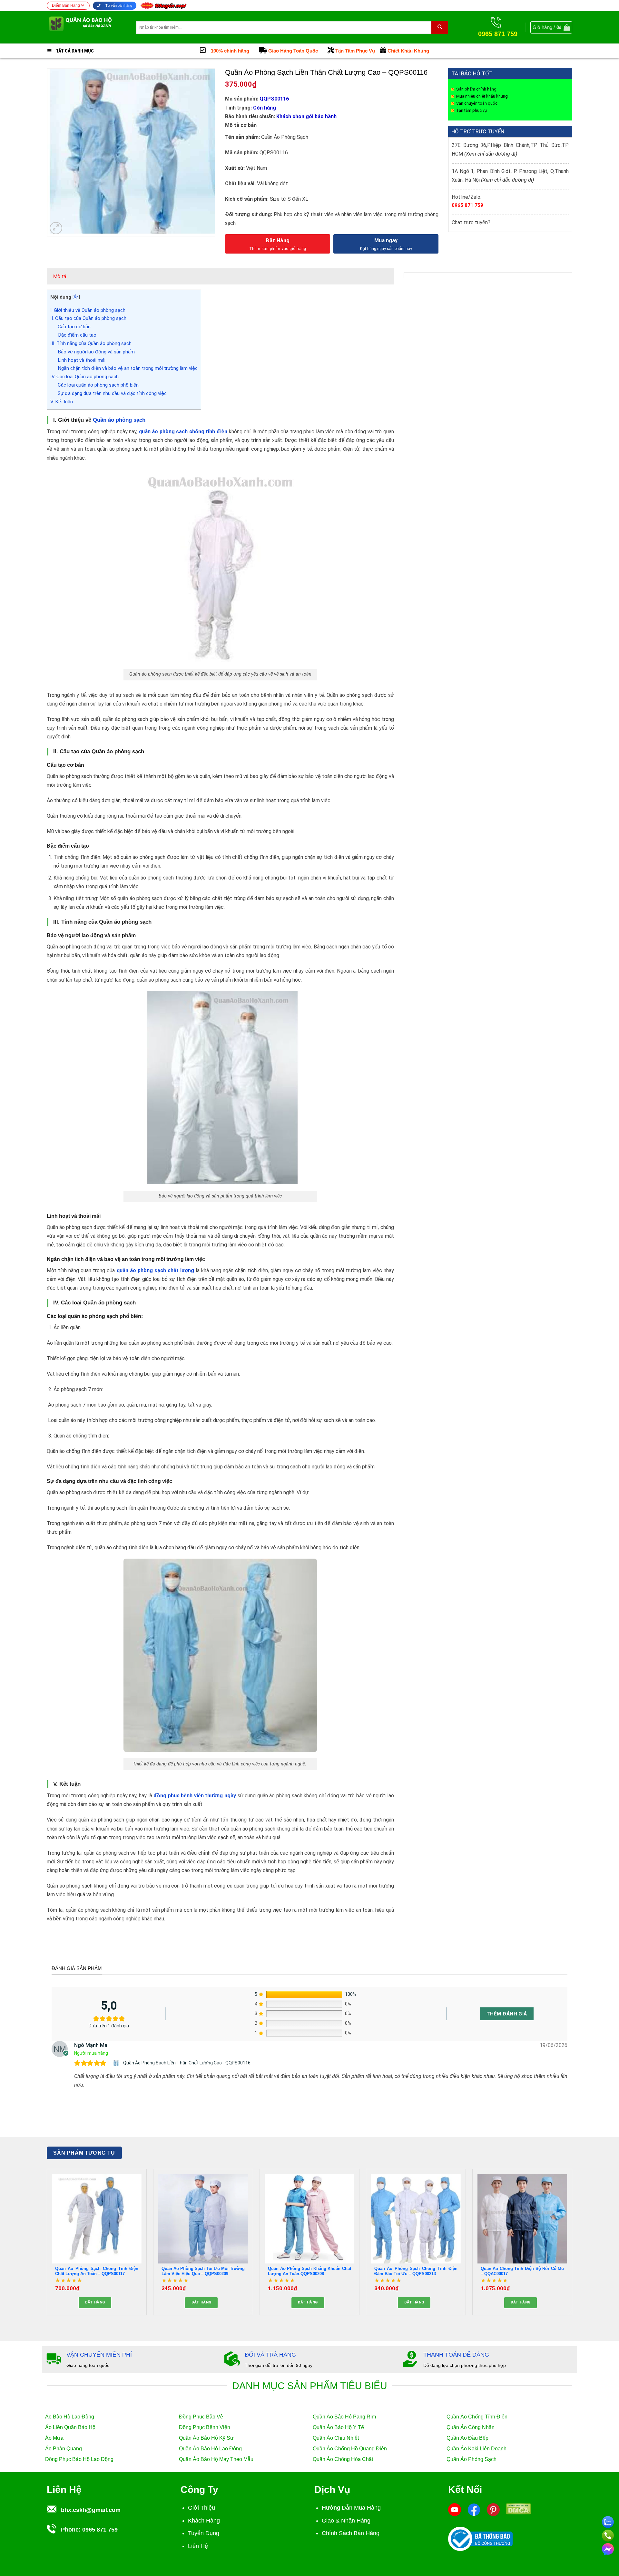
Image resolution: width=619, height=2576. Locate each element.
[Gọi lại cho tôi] (608, 2534)
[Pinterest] (493, 2509)
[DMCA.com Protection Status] (518, 2508)
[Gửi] (440, 27)
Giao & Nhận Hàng (346, 2521)
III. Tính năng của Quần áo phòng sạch (91, 343)
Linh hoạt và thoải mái (82, 360)
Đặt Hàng (278, 240)
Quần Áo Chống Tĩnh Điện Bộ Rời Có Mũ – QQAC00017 (522, 2271)
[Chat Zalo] (608, 2521)
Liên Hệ (198, 2546)
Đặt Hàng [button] (95, 2302)
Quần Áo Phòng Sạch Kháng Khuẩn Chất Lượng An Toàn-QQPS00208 (309, 2271)
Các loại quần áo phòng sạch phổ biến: (99, 385)
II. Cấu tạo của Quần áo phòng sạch (88, 318)
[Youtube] (455, 2509)
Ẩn (76, 297)
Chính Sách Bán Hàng (351, 2533)
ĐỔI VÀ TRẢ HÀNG (270, 2355)
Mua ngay (386, 240)
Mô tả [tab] (60, 276)
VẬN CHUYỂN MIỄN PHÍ (99, 2355)
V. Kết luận (62, 402)
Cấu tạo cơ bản (75, 327)
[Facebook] (474, 2509)
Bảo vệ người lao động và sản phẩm (97, 352)
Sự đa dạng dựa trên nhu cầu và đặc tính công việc (113, 393)
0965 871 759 (467, 205)
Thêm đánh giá (507, 2014)
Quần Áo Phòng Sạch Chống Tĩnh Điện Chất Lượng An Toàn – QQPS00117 (97, 2271)
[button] (551, 27)
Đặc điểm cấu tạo (78, 335)
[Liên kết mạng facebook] (608, 2548)
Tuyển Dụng (204, 2533)
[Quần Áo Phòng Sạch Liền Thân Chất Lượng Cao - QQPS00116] (117, 2063)
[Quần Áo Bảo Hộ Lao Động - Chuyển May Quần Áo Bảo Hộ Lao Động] (87, 27)
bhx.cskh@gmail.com (91, 2510)
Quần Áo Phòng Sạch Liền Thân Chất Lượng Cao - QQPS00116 (187, 2063)
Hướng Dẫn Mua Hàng (351, 2508)
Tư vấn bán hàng (118, 5)
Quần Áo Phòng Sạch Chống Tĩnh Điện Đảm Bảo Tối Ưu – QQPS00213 (416, 2271)
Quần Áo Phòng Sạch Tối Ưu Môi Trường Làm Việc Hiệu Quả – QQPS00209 (203, 2271)
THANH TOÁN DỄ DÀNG (456, 2355)
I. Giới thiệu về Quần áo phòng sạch (88, 310)
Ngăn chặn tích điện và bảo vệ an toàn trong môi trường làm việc (128, 368)
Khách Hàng (204, 2521)
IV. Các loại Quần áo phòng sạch (84, 377)
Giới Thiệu (201, 2508)
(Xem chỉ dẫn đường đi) (491, 154)
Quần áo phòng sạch (119, 420)
